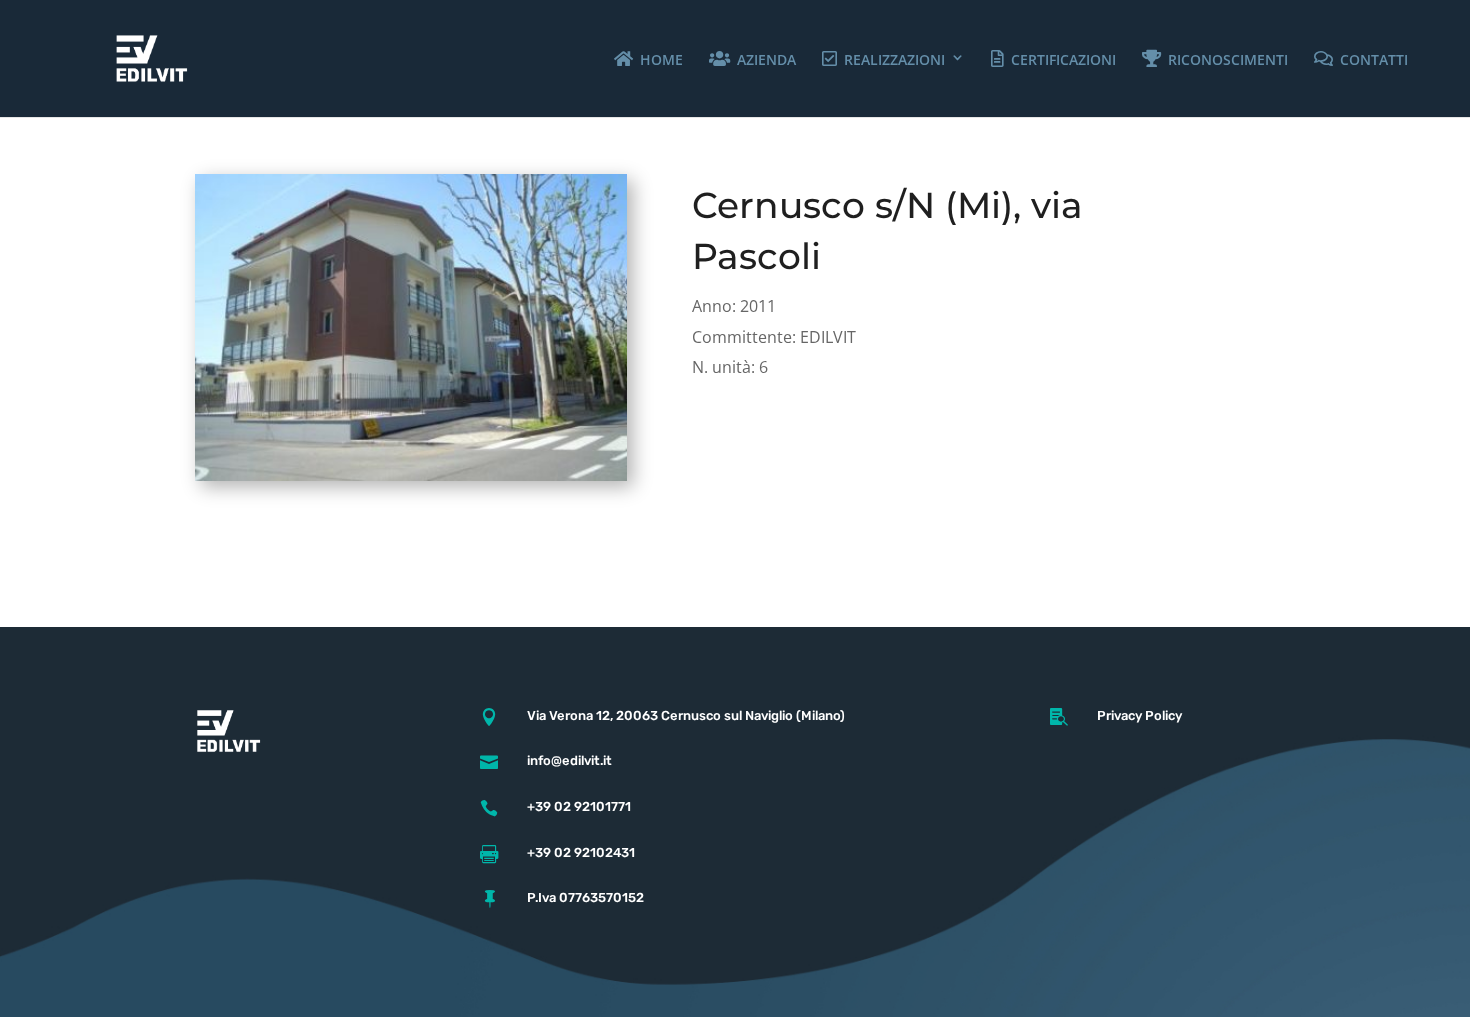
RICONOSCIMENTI (1241, 59)
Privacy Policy (1139, 715)
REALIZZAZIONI (907, 59)
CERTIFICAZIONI (1076, 59)
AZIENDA (779, 59)
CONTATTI (1387, 59)
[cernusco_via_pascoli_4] (411, 480)
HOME (674, 59)
